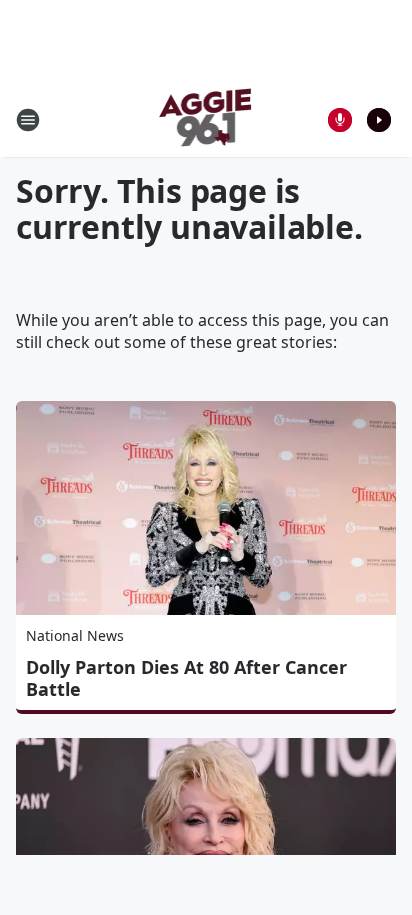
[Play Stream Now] (379, 120)
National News (75, 635)
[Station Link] (206, 119)
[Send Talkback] (340, 120)
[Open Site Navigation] (28, 120)
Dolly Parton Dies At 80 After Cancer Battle (186, 678)
